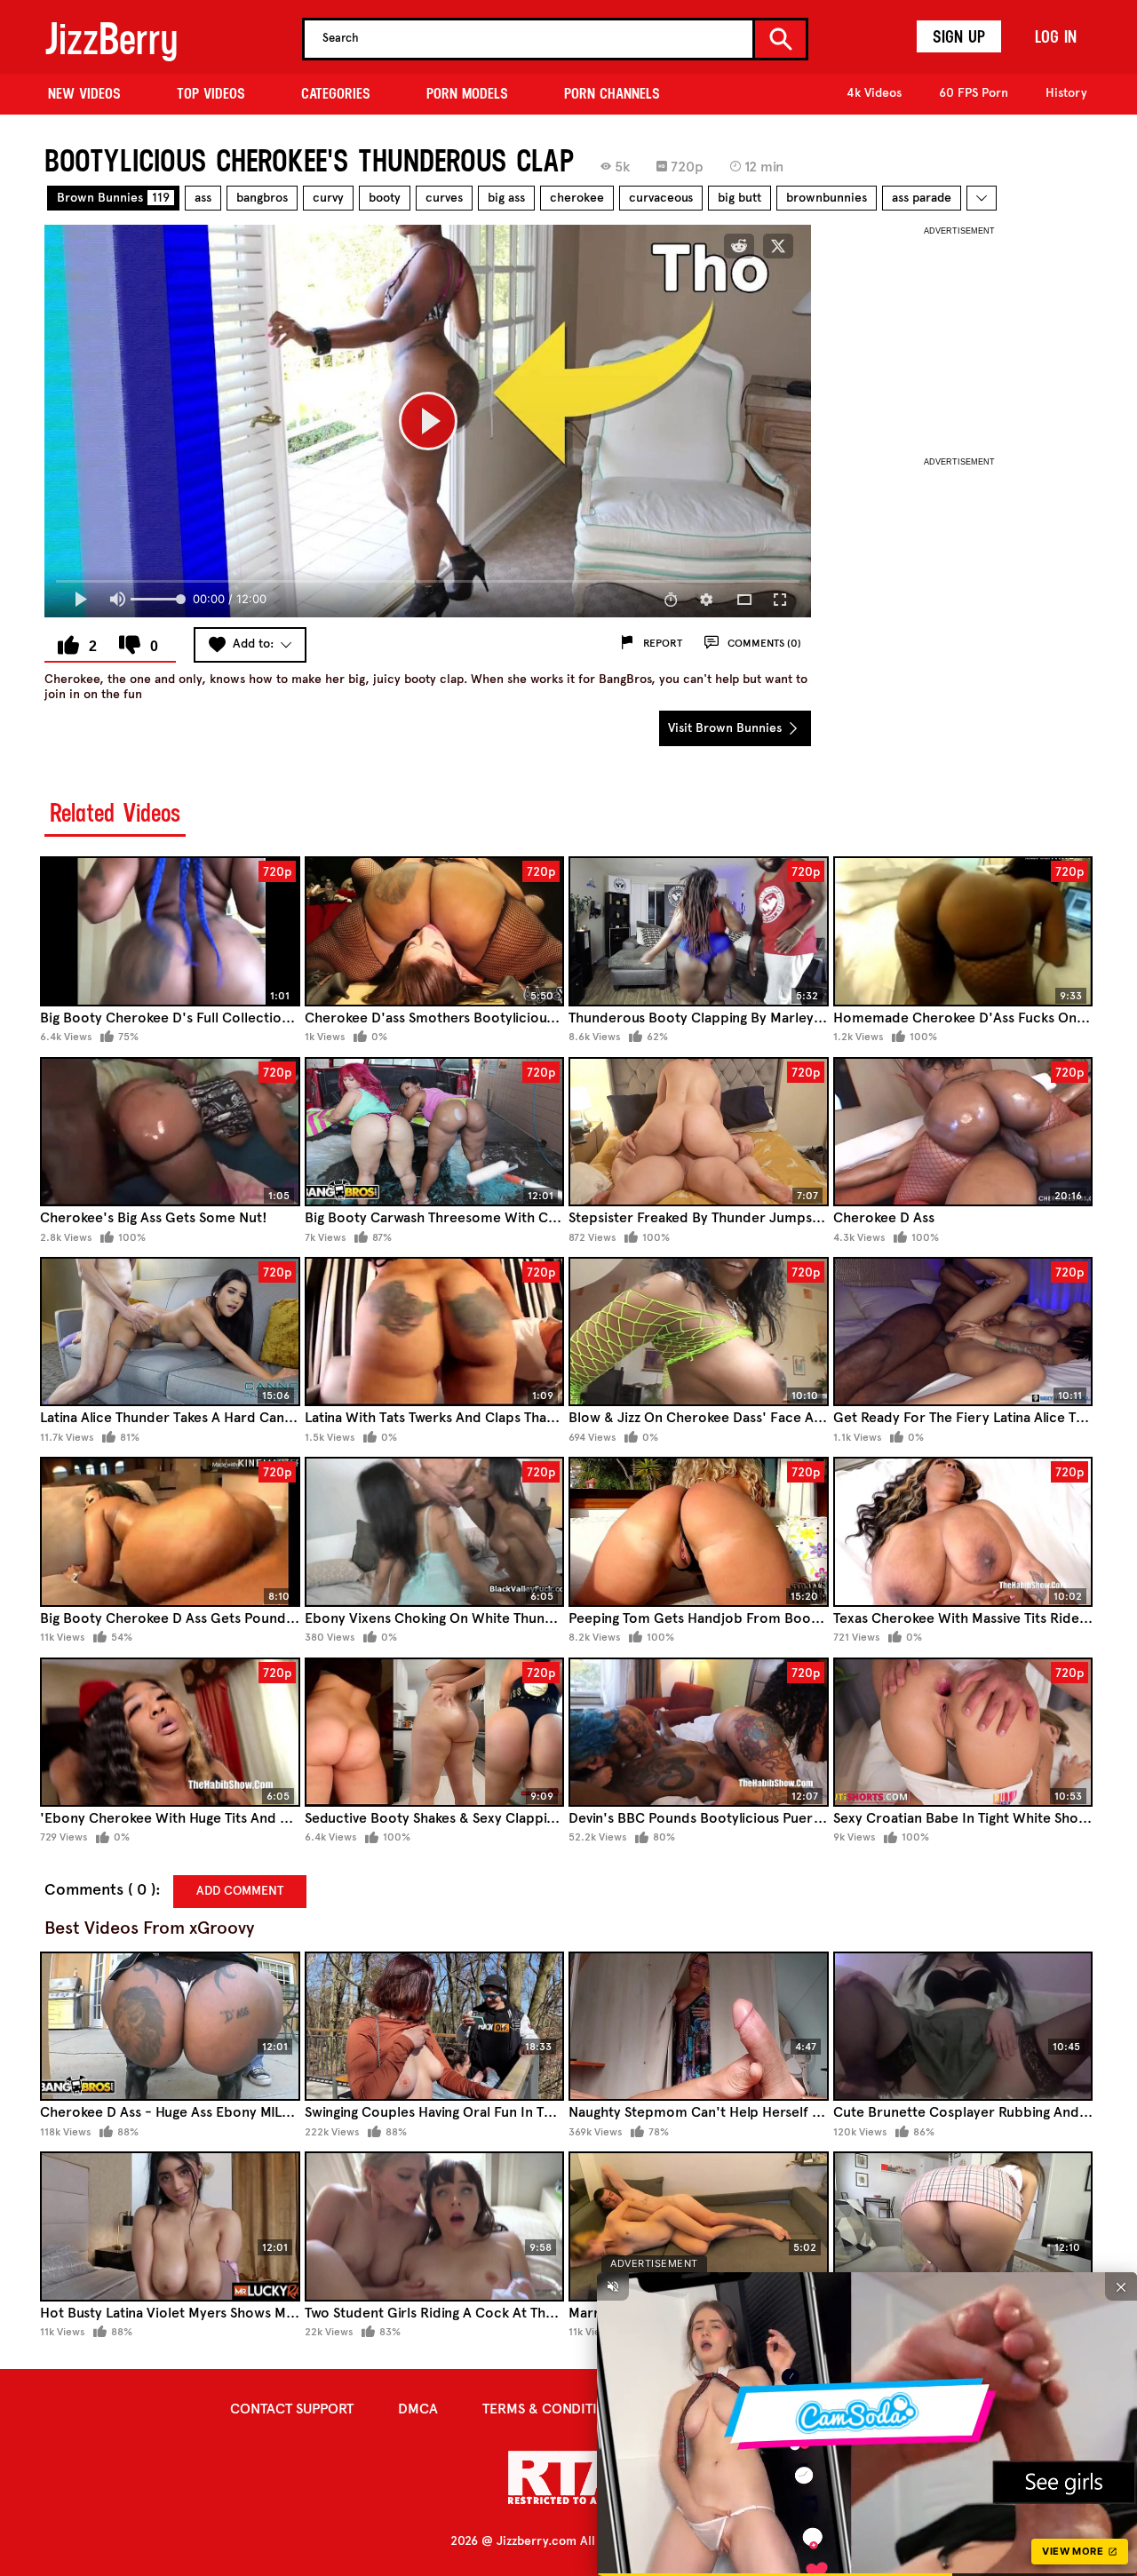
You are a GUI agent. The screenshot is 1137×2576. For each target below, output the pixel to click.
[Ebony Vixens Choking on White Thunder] (435, 1532)
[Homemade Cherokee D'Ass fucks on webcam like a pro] (963, 931)
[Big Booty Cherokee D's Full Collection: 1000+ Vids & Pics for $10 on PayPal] (170, 931)
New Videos (84, 93)
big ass (506, 198)
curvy (328, 198)
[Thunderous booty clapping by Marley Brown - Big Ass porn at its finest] (699, 931)
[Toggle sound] (613, 2286)
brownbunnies (827, 198)
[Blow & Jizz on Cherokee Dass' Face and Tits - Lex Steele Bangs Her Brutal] (699, 1332)
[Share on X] (778, 246)
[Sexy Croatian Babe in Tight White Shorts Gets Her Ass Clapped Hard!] (963, 1733)
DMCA (418, 2409)
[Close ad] (1121, 2286)
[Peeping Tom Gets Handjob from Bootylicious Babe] (699, 1532)
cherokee (577, 198)
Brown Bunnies (113, 198)
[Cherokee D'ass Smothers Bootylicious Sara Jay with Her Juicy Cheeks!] (435, 931)
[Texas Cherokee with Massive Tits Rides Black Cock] (963, 1532)
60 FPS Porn (974, 93)
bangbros (262, 198)
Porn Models (467, 93)
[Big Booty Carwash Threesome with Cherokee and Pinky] (435, 1132)
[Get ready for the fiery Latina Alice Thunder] (963, 1332)
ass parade (922, 198)
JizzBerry (111, 39)
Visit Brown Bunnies (727, 728)
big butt (739, 198)
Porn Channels (612, 93)
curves (444, 198)
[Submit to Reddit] (739, 246)
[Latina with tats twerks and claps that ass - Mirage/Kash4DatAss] (435, 1332)
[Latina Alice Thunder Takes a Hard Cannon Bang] (170, 1332)
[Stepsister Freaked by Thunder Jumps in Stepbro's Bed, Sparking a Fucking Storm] (699, 1132)
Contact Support (292, 2409)
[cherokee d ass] (963, 1132)
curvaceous (661, 198)
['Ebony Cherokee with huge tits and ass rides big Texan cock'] (170, 1733)
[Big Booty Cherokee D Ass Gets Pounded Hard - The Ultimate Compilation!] (170, 1532)
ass (203, 198)
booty (385, 198)
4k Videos (874, 93)
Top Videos (211, 93)
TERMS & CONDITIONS (553, 2409)
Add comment (240, 1891)
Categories (336, 93)
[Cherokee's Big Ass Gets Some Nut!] (170, 1132)
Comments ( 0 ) (100, 1890)
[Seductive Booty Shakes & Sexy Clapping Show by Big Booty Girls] (435, 1733)
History (1066, 93)
